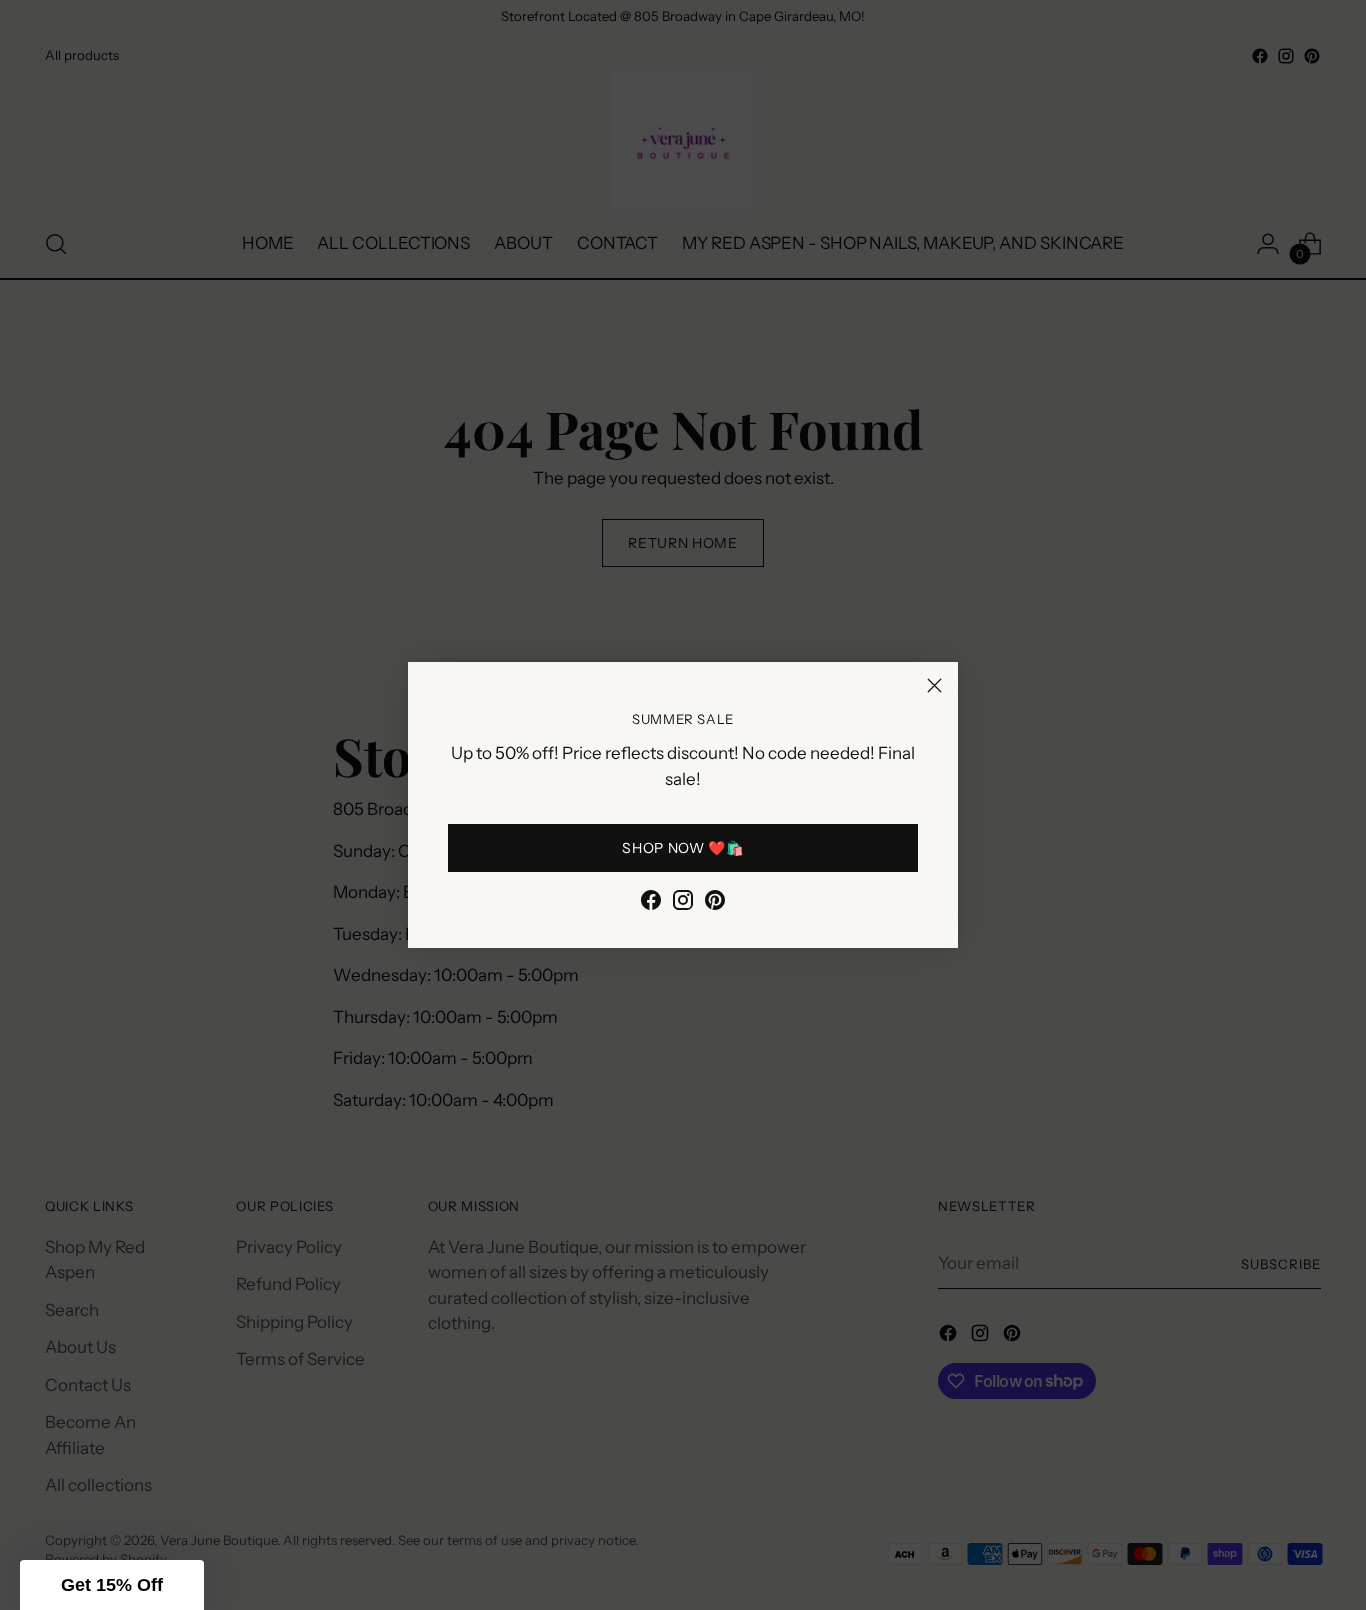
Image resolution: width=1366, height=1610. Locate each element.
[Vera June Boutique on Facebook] (651, 904)
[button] (112, 1585)
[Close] (934, 685)
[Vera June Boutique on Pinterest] (715, 904)
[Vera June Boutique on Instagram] (683, 904)
